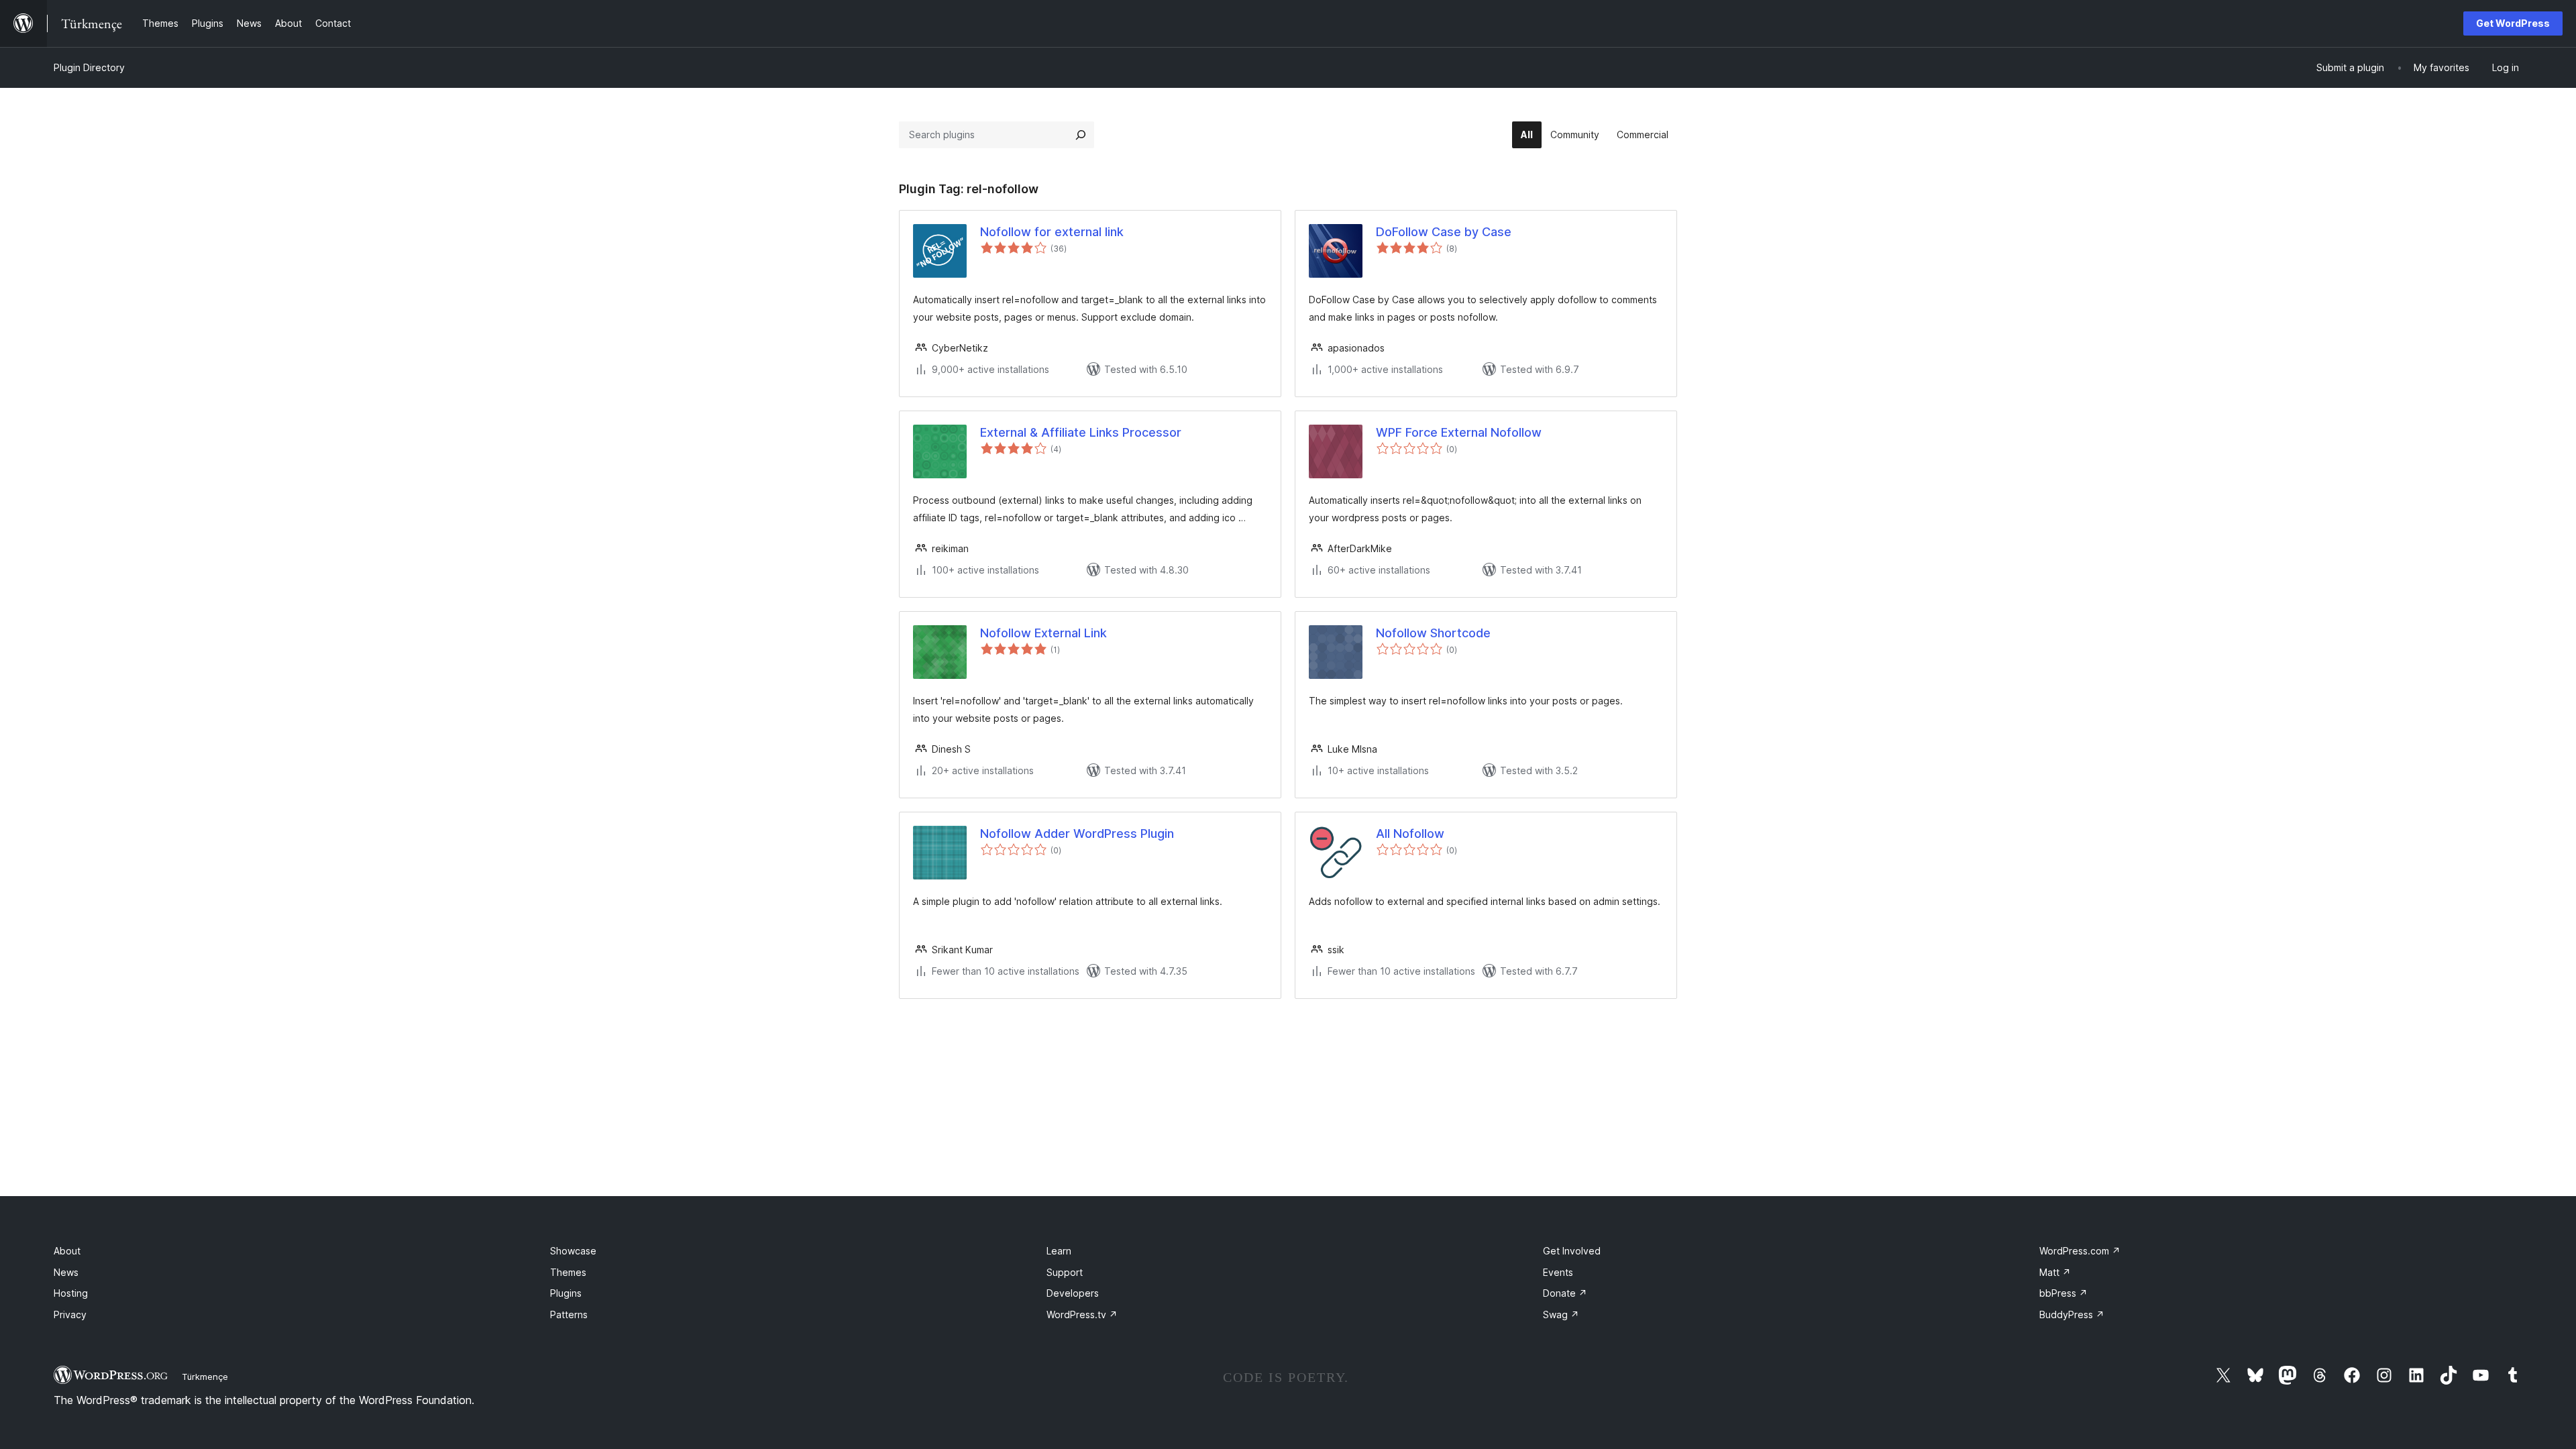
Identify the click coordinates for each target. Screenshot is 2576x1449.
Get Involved (1572, 1251)
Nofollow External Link (1043, 633)
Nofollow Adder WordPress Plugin (1077, 834)
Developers (1073, 1293)
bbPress (2063, 1293)
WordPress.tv (1082, 1314)
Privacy (70, 1314)
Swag (1561, 1314)
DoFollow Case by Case (1444, 232)
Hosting (71, 1293)
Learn (1059, 1251)
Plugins (566, 1293)
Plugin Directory (89, 67)
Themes (568, 1272)
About (67, 1251)
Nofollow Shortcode (1433, 633)
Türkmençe (205, 1377)
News (66, 1272)
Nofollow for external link (1052, 232)
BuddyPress (2072, 1314)
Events (1558, 1272)
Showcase (573, 1251)
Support (1065, 1272)
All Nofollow (1410, 834)
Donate (1565, 1293)
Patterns (569, 1314)
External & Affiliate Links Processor (1081, 432)
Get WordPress (2513, 23)
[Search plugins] (1081, 135)
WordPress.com (2080, 1251)
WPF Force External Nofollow (1459, 432)
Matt (2055, 1272)
